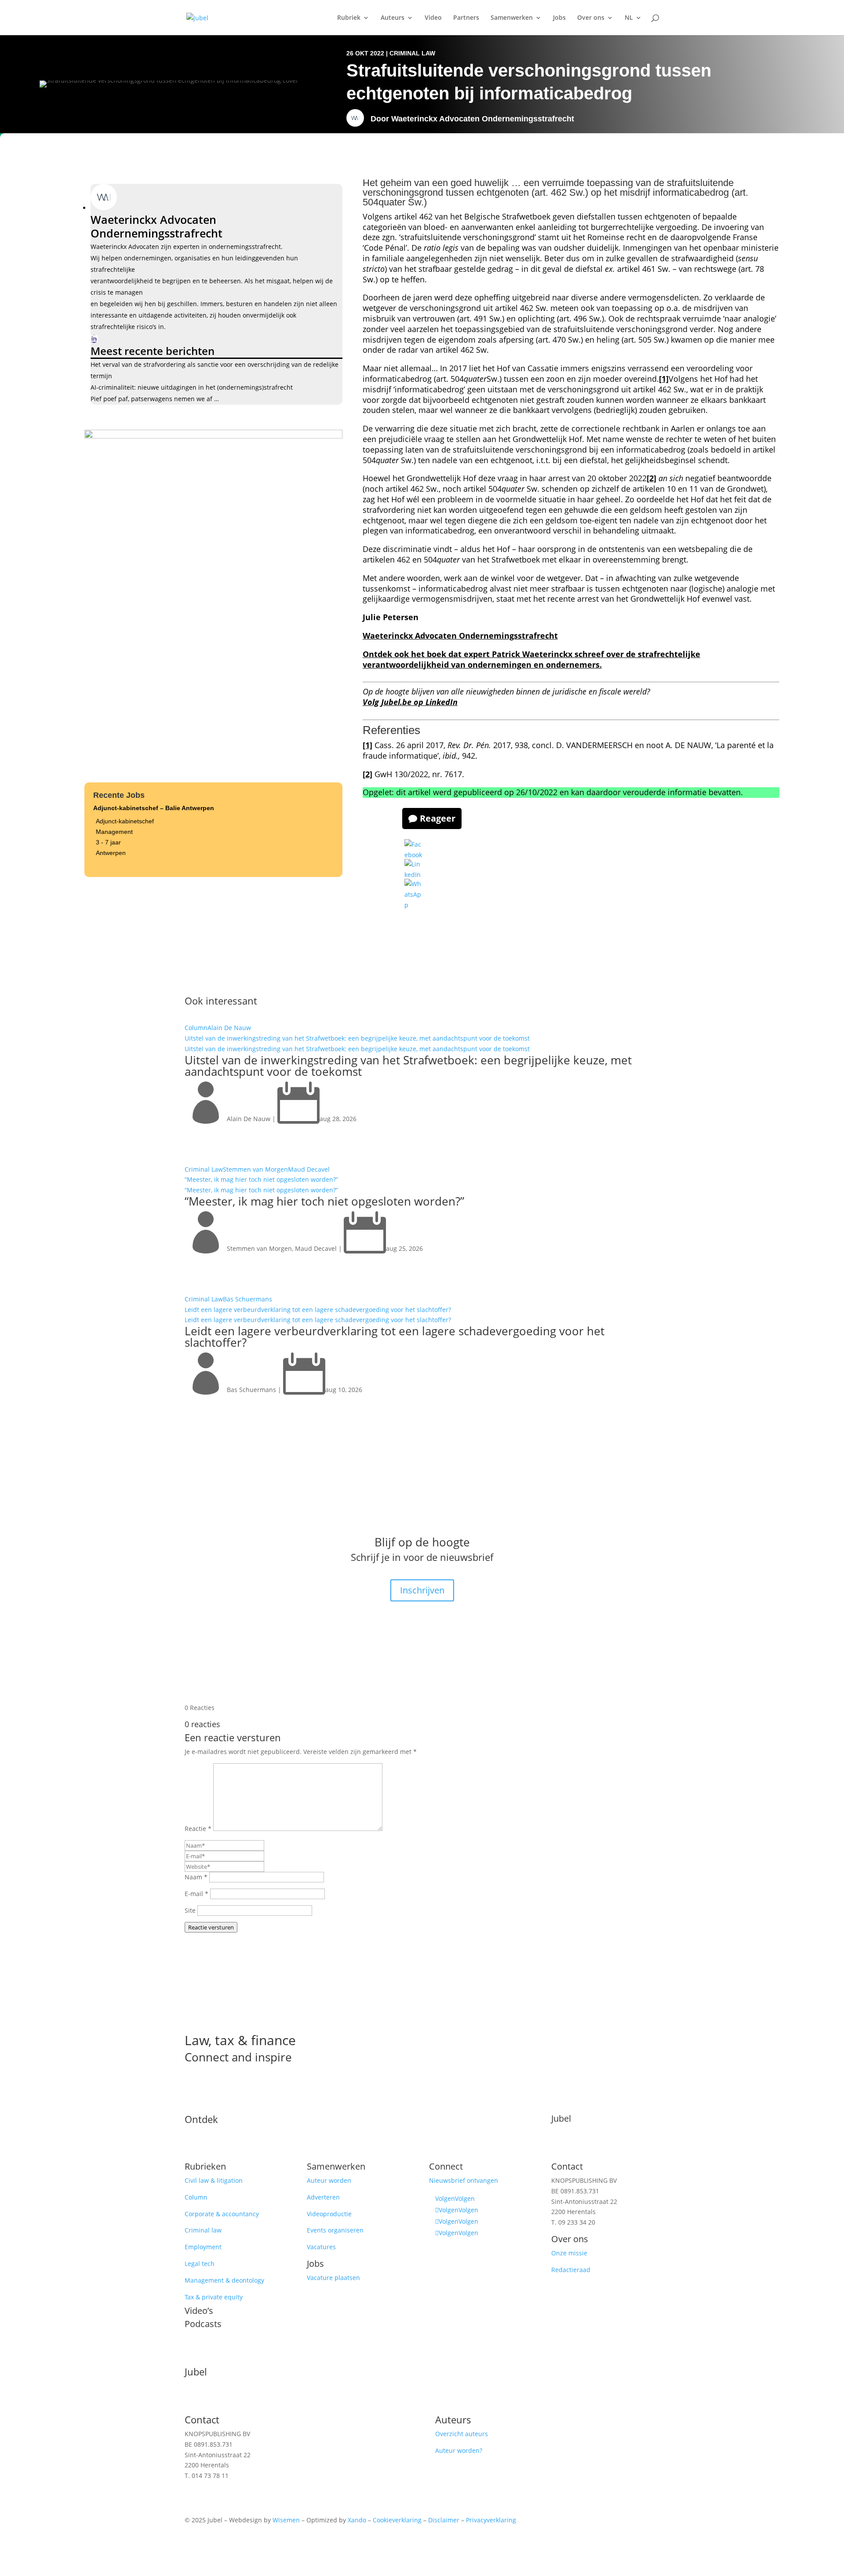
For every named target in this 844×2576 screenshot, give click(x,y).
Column (196, 1028)
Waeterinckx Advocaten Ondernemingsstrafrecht (483, 119)
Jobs (559, 18)
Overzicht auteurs (462, 2434)
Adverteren (323, 2197)
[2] (651, 478)
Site (190, 1910)
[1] (664, 379)
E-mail (196, 1894)
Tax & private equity (214, 2297)
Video (433, 18)
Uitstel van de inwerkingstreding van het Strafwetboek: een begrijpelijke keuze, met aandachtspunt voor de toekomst (357, 1038)
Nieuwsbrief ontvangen (464, 2180)
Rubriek (349, 18)
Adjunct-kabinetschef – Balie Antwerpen (154, 808)
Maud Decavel (309, 1169)
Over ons (591, 18)
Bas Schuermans (247, 1299)
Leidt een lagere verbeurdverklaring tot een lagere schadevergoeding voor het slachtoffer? (318, 1310)
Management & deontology (224, 2280)
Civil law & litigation (214, 2180)
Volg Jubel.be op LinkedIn (410, 702)
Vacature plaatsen (333, 2278)
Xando (357, 2520)
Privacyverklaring (491, 2520)
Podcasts (203, 2324)
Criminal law (203, 2230)
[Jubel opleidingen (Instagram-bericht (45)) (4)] (213, 436)
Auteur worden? (459, 2450)
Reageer (438, 818)
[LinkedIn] (94, 339)
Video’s (199, 2311)
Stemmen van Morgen (255, 1169)
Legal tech (200, 2264)
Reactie (198, 1829)
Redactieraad (571, 2270)
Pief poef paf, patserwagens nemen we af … (155, 399)
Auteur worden (329, 2180)
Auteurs (393, 18)
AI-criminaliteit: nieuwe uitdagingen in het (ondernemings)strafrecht (192, 387)
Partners (466, 18)
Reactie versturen (211, 1927)
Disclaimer (444, 2520)
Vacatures (321, 2247)
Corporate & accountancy (222, 2214)
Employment (203, 2247)
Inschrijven (422, 1590)
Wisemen (286, 2520)
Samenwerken (512, 18)
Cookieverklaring (397, 2520)
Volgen (465, 2198)
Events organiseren (335, 2230)
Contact (567, 2166)
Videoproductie (329, 2214)
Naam (196, 1877)
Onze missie (569, 2253)
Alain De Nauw (229, 1028)
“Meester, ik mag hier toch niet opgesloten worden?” (261, 1179)
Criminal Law (412, 53)
